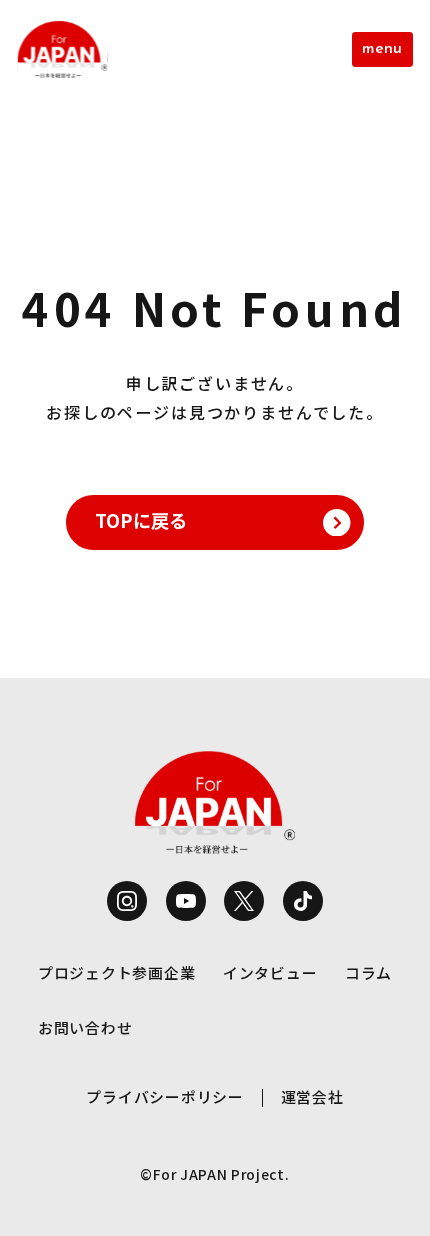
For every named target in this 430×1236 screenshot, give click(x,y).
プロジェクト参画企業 (116, 972)
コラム (368, 972)
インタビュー (270, 972)
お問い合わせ (85, 1027)
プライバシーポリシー (164, 1096)
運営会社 (312, 1096)
